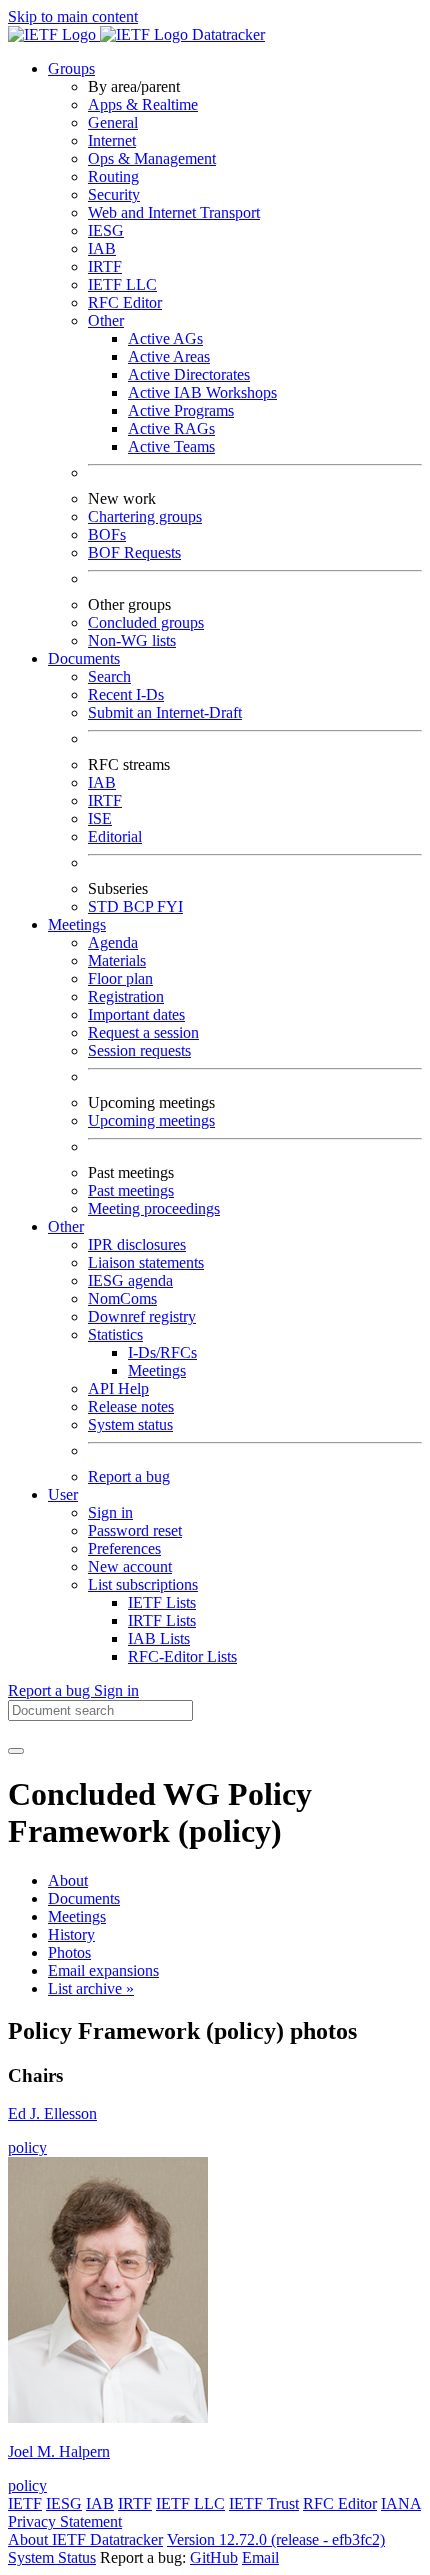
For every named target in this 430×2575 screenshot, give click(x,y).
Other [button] (66, 1226)
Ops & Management (152, 158)
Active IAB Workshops (202, 392)
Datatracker (226, 34)
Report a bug (129, 1476)
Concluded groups (146, 622)
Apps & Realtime (143, 104)
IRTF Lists (162, 1620)
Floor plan (120, 978)
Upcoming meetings (151, 1120)
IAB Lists (159, 1638)
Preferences (124, 1548)
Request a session (143, 1032)
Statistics (115, 1334)
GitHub (214, 2557)
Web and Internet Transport (174, 212)
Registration (126, 996)
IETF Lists (162, 1602)
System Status (52, 2557)
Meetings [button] (77, 924)
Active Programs (181, 410)
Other (106, 320)
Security (114, 194)
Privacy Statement (65, 2521)
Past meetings (131, 1190)
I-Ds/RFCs (162, 1352)
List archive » (91, 1988)
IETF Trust (264, 2503)
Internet (112, 140)
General (113, 122)
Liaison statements (146, 1262)
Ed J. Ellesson (52, 2113)
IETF (25, 2503)
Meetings (157, 1370)
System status (130, 1424)
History (71, 1934)
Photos (69, 1952)
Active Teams (171, 446)
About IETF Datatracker (85, 2539)
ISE (100, 818)
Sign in (110, 1512)
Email (260, 2557)
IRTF (105, 266)
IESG (106, 230)
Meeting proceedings (154, 1208)
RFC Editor (125, 302)
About (68, 1880)
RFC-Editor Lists (182, 1656)
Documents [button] (84, 658)
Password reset (135, 1530)
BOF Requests (134, 552)
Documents (84, 1898)
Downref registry (142, 1316)
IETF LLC (122, 284)
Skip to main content (73, 16)
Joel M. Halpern (59, 2451)
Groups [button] (71, 68)
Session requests (139, 1050)
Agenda (113, 942)
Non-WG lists (132, 640)
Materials (117, 960)
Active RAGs (171, 428)
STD (105, 906)
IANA (401, 2503)
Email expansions (103, 1970)
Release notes (131, 1406)
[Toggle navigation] (16, 1751)
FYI (170, 906)
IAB (102, 248)
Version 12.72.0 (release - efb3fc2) (276, 2539)
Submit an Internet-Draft (165, 712)
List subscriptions (143, 1584)
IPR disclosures (137, 1244)
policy (27, 2147)
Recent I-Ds (126, 694)
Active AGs (165, 338)
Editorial (115, 836)
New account (130, 1566)
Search (109, 676)
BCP (140, 906)
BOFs (107, 534)
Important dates (136, 1014)
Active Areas (169, 356)
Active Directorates (189, 374)
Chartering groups (145, 516)
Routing (113, 176)
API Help (118, 1388)
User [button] (63, 1494)
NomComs (122, 1298)
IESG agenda (130, 1280)
